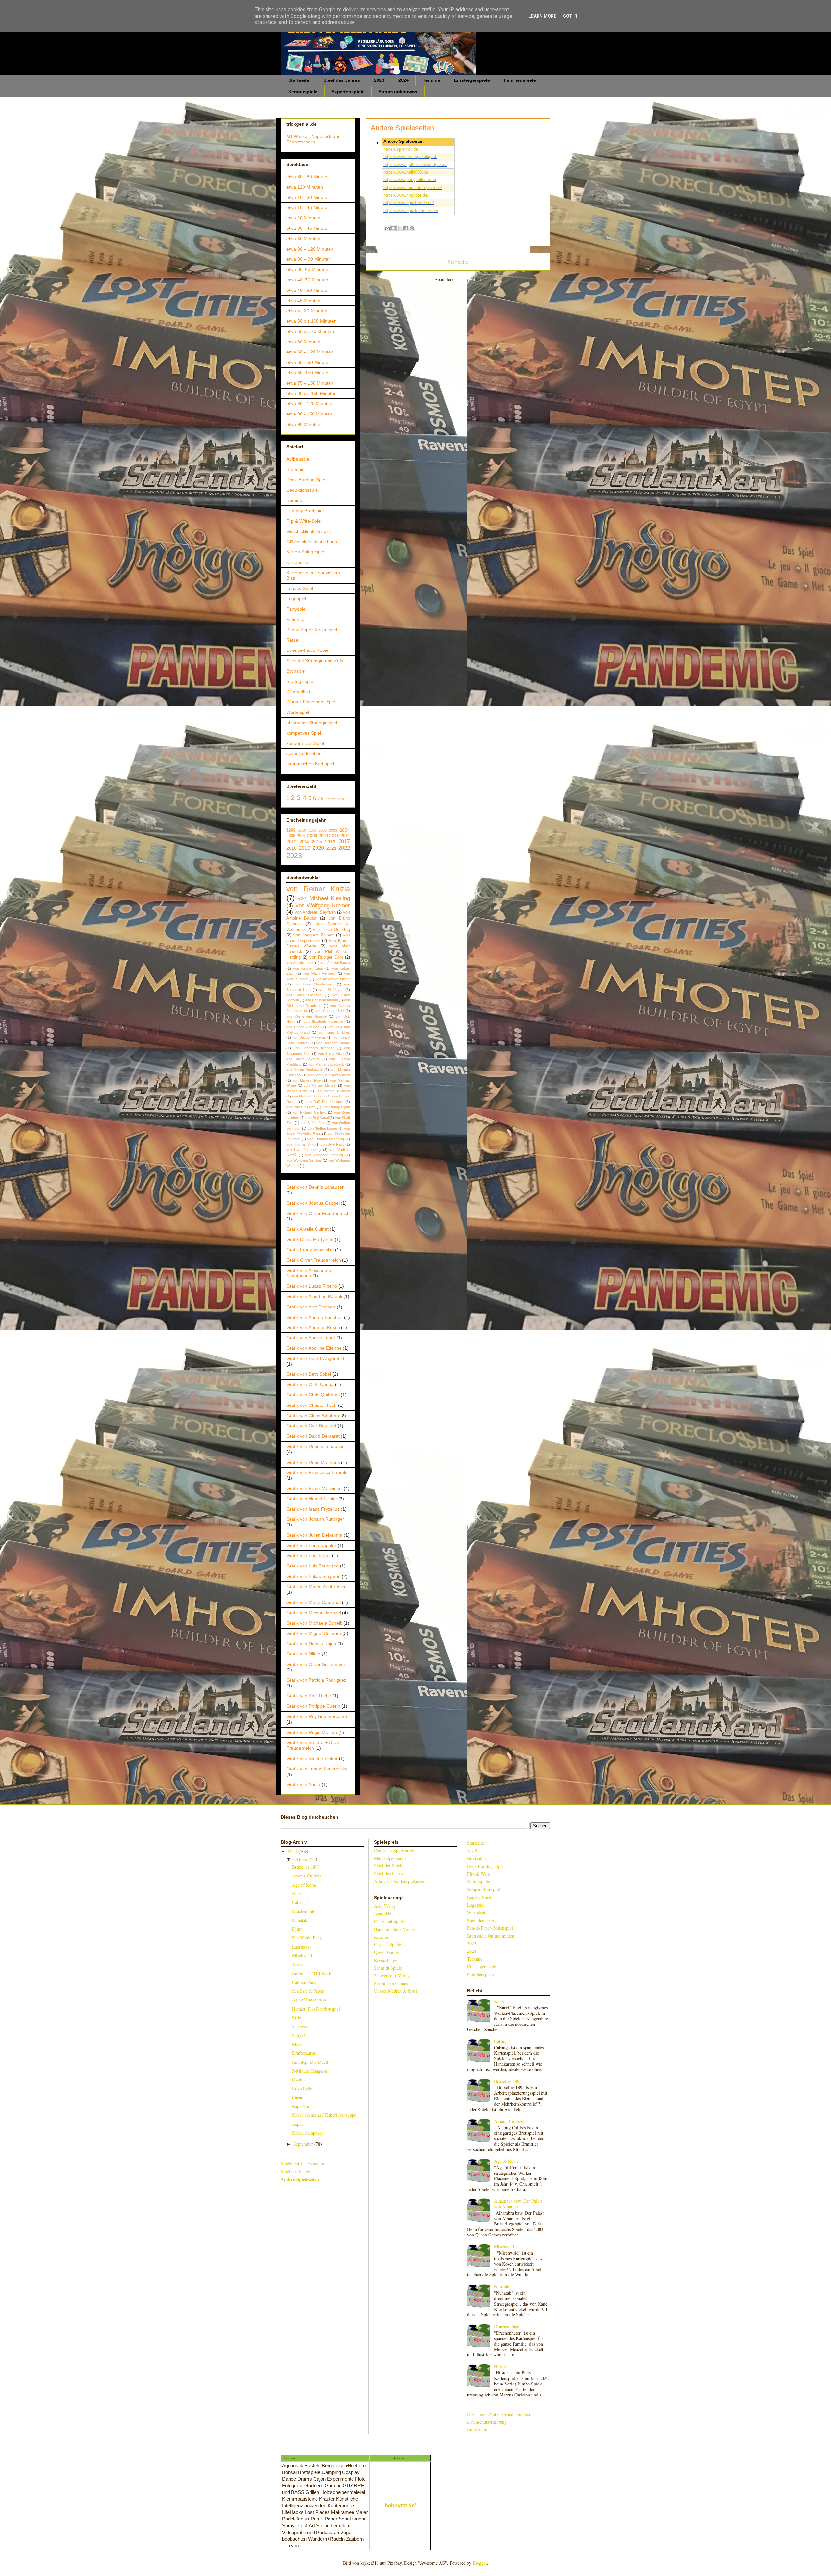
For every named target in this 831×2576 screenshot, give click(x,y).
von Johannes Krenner (314, 1048)
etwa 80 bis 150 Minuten (311, 393)
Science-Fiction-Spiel (308, 650)
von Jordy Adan (331, 1054)
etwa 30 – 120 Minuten (310, 249)
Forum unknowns (398, 92)
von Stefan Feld (313, 1123)
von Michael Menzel (320, 1085)
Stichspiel (296, 671)
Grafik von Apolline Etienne (314, 1348)
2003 (333, 830)
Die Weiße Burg (307, 1938)
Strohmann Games (391, 1983)
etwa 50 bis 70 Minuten (310, 331)
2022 (344, 848)
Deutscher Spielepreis (394, 1850)
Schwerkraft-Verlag (392, 1976)
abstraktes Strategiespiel (312, 723)
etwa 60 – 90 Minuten (309, 362)
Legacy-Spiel (300, 588)
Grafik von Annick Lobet (311, 1338)
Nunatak (300, 1920)
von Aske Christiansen (314, 984)
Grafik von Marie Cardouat (314, 1602)
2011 (345, 836)
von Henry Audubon (303, 1027)
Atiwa (298, 1964)
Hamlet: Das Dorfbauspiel (316, 2009)
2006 (291, 836)
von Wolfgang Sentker (304, 1160)
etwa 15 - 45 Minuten (308, 207)
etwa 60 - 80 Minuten (308, 177)
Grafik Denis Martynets (310, 1239)
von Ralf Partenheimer (325, 1102)
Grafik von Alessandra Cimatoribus (309, 1273)
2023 (379, 80)
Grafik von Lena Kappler (311, 1545)
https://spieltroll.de (401, 149)
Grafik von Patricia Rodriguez (316, 1680)
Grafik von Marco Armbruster (316, 1587)
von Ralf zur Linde (301, 1107)
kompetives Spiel (304, 733)
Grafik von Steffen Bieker (312, 1758)
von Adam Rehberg (319, 973)
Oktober (302, 1859)
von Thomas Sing (300, 1144)
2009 (323, 836)
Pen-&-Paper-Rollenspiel (312, 630)
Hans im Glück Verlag (394, 1929)
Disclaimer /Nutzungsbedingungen (499, 2414)
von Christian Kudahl (321, 1000)
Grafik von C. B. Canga (310, 1384)
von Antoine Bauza (335, 963)
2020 (318, 848)
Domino (294, 500)
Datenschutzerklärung (487, 2422)
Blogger (480, 2563)
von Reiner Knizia (318, 889)
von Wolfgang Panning (324, 1155)
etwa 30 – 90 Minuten (309, 259)
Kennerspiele (303, 92)
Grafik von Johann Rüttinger (315, 1519)
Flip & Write (479, 1874)
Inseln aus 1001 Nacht (312, 1973)
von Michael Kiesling (324, 898)
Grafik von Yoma (303, 1784)
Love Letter (303, 2088)
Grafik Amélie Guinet (307, 1229)
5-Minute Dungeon (310, 2071)
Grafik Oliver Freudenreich (314, 1260)
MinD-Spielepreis (390, 1858)
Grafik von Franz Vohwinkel (314, 1488)
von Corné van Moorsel (307, 1016)
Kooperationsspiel (484, 1889)
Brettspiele (477, 1858)
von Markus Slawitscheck (329, 1075)
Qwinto (299, 2080)
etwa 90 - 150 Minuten (309, 414)
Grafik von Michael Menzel (314, 1613)
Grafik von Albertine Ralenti (314, 1296)
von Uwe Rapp (333, 1144)
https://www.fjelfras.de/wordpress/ (415, 164)
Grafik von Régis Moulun (312, 1732)
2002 (323, 830)
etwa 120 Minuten (305, 187)
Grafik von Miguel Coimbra (314, 1633)
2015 (317, 842)
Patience (295, 619)
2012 (291, 842)
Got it (570, 16)
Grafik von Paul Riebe (309, 1696)
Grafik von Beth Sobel (309, 1374)
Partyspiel (296, 609)
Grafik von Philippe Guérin (313, 1706)
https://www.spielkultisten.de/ (411, 211)
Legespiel (296, 599)
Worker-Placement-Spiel (311, 702)
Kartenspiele (478, 1882)
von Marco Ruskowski (305, 1070)
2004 (345, 830)
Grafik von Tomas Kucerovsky (317, 1769)
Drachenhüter (304, 1911)
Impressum (477, 2429)
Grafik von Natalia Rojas (311, 1644)
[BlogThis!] (393, 228)
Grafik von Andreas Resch (313, 1327)
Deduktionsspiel (303, 490)
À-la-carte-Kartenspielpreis (399, 1881)
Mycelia (299, 2044)
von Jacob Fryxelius (309, 1037)
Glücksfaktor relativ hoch (312, 542)
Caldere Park (304, 1982)
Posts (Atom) (469, 279)
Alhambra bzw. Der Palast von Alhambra (518, 2204)
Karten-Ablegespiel (306, 552)
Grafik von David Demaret (313, 1436)
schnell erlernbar (304, 753)
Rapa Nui (301, 2106)
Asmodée (382, 1914)
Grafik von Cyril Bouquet (311, 1426)
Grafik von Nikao (303, 1654)
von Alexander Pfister (333, 979)
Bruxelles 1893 (306, 1867)
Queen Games (387, 1952)
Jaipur (298, 2124)
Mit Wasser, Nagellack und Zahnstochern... (313, 139)
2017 (344, 842)
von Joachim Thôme (333, 1043)
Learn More (542, 16)
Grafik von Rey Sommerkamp (317, 1716)
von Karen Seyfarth (303, 1059)
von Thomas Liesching (326, 1139)
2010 (334, 836)
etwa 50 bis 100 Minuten (311, 321)
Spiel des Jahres (342, 80)
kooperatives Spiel (305, 743)
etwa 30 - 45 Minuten (308, 228)
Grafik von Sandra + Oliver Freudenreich (314, 1745)
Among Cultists (306, 1876)
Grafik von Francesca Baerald (317, 1472)
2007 (301, 836)
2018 (291, 848)
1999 (291, 830)
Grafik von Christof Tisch (311, 1405)
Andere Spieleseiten (300, 2179)
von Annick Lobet (300, 963)
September (304, 2144)
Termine (431, 80)
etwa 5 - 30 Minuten (307, 311)
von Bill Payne (331, 990)
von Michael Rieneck (333, 1091)
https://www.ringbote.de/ (406, 195)
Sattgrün (300, 2035)
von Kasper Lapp (308, 968)
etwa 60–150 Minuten (309, 373)
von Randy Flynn (336, 1107)
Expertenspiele (348, 92)
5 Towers (301, 2026)
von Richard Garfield (309, 1112)
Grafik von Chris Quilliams (313, 1395)
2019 (304, 848)
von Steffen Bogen (322, 1128)
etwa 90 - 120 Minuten (309, 403)
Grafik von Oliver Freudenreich (318, 1213)
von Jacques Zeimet (314, 935)
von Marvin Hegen (308, 1080)
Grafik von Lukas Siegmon (313, 1576)
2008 (312, 836)
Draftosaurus (304, 2053)
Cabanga (300, 1902)
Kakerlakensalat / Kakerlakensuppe (324, 2115)
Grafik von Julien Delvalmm (314, 1535)
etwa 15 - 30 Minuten (308, 197)
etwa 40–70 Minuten (307, 280)
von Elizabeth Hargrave (324, 1022)
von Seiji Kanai (317, 1118)
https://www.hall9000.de (406, 172)
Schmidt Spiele (388, 1968)
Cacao (298, 2097)
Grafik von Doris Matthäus (313, 1462)
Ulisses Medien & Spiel (396, 1991)
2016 (330, 842)
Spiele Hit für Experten (302, 2164)
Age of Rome (304, 1885)
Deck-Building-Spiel (306, 480)
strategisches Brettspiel (310, 764)
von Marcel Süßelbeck (326, 1064)
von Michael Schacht (309, 1096)
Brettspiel (296, 469)
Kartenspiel (298, 562)
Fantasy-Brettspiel (305, 511)
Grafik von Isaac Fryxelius (313, 1509)
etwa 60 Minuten (303, 342)
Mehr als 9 (336, 799)
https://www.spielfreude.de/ (409, 203)
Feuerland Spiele (389, 1921)
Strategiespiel (300, 681)
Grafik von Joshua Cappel (313, 1203)
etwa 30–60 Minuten (307, 269)
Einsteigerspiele (472, 80)
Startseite (299, 80)
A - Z (472, 1851)
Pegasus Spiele (387, 1944)
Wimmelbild (298, 692)
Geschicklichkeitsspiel (309, 531)
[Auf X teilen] (400, 228)
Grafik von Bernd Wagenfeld (315, 1358)
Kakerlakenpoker (308, 2133)
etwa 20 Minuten (303, 218)
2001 (313, 830)
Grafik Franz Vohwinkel (310, 1250)
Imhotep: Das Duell (310, 2062)
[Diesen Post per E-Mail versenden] (387, 228)
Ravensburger (386, 1960)
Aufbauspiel (298, 459)
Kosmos (381, 1937)
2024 (403, 80)
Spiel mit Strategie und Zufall (316, 661)
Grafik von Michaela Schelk (314, 1623)
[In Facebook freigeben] (406, 228)
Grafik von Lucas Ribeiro (312, 1286)
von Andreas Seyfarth (315, 912)
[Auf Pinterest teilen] (412, 228)
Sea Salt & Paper (308, 1991)
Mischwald (302, 1956)
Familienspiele (520, 80)
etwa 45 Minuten (303, 301)
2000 (302, 830)
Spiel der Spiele (389, 1866)
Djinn (297, 1929)
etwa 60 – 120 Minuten (310, 352)
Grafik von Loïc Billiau (309, 1555)
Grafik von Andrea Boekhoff (315, 1317)
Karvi (297, 1894)
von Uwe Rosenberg (304, 1150)
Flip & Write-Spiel (304, 521)
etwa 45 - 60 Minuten (308, 290)
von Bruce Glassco (304, 995)
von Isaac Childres (334, 1032)
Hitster (500, 2366)
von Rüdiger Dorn (326, 957)
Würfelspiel (298, 712)
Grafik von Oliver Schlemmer (316, 1664)
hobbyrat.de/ (400, 2505)
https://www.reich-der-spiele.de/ (413, 187)
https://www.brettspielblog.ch (410, 157)
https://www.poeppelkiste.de (410, 180)
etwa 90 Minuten (303, 424)
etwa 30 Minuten (303, 239)
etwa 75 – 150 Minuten (310, 383)
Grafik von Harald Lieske (312, 1499)
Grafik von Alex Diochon (311, 1307)
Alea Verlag (385, 1906)
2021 (331, 848)
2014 (304, 842)
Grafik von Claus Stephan (313, 1416)
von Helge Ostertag (331, 930)
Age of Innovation (309, 2000)
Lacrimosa (302, 1947)
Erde (297, 2018)
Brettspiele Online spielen (491, 1936)
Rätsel (293, 640)
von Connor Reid (330, 1011)
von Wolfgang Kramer (323, 905)
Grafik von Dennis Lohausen (316, 1187)
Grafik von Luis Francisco (312, 1566)
